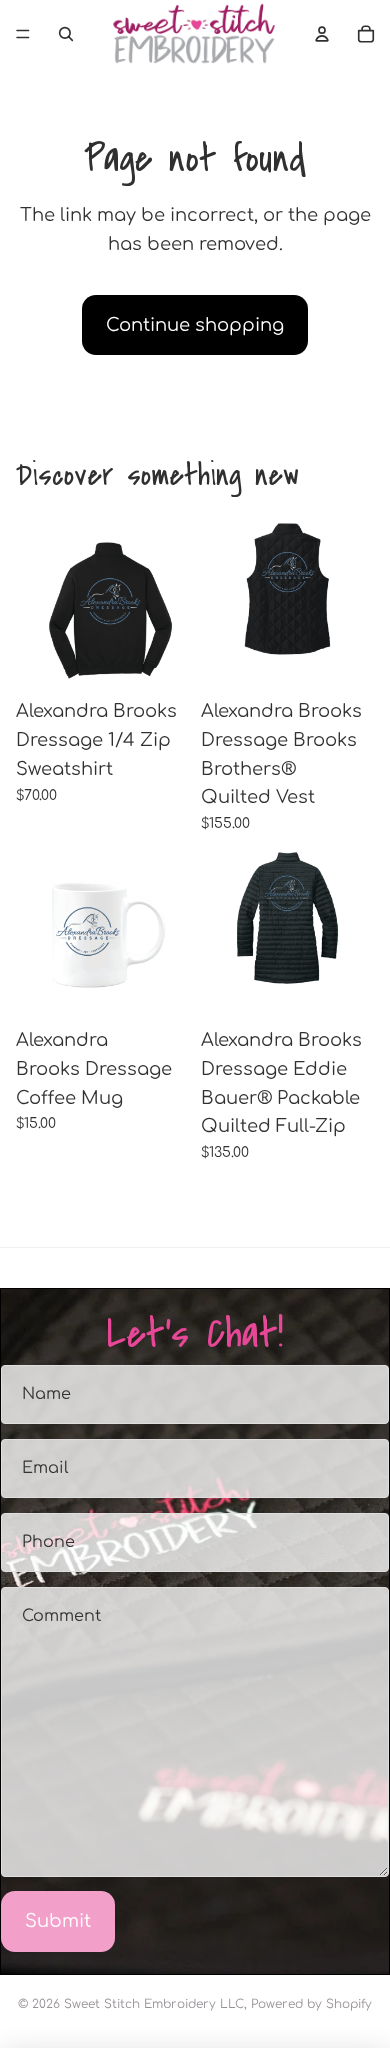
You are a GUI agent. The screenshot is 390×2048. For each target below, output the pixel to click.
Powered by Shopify (311, 2004)
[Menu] (23, 34)
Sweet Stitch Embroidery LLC (154, 2004)
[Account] (322, 34)
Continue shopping (195, 325)
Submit (58, 1921)
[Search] (66, 34)
